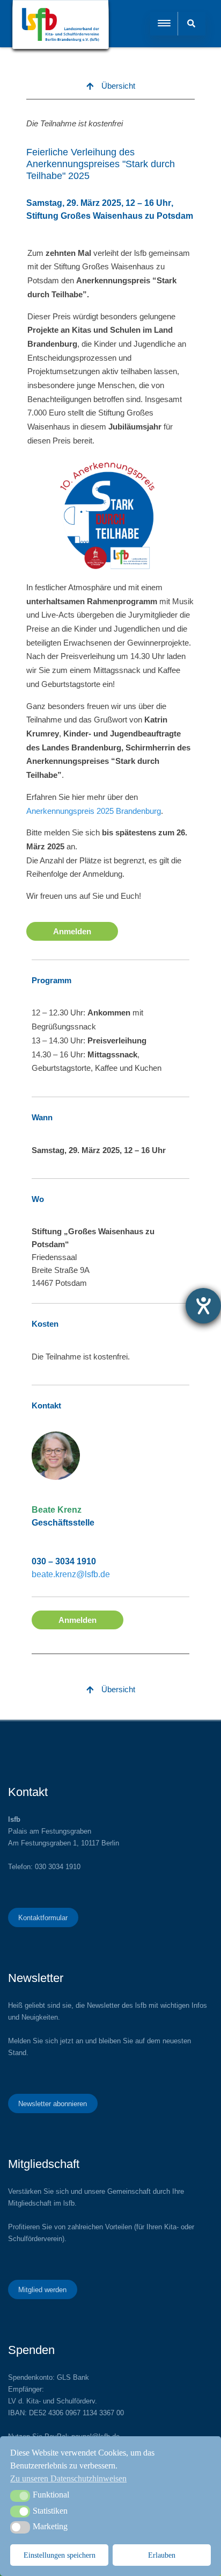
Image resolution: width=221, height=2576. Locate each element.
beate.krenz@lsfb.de (71, 1574)
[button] (20, 2496)
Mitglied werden (42, 2289)
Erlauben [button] (162, 2555)
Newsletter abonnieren (53, 2103)
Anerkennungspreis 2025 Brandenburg (94, 811)
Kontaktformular (43, 1917)
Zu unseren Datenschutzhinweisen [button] (68, 2478)
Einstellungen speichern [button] (60, 2555)
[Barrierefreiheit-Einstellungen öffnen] (203, 1306)
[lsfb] (61, 27)
